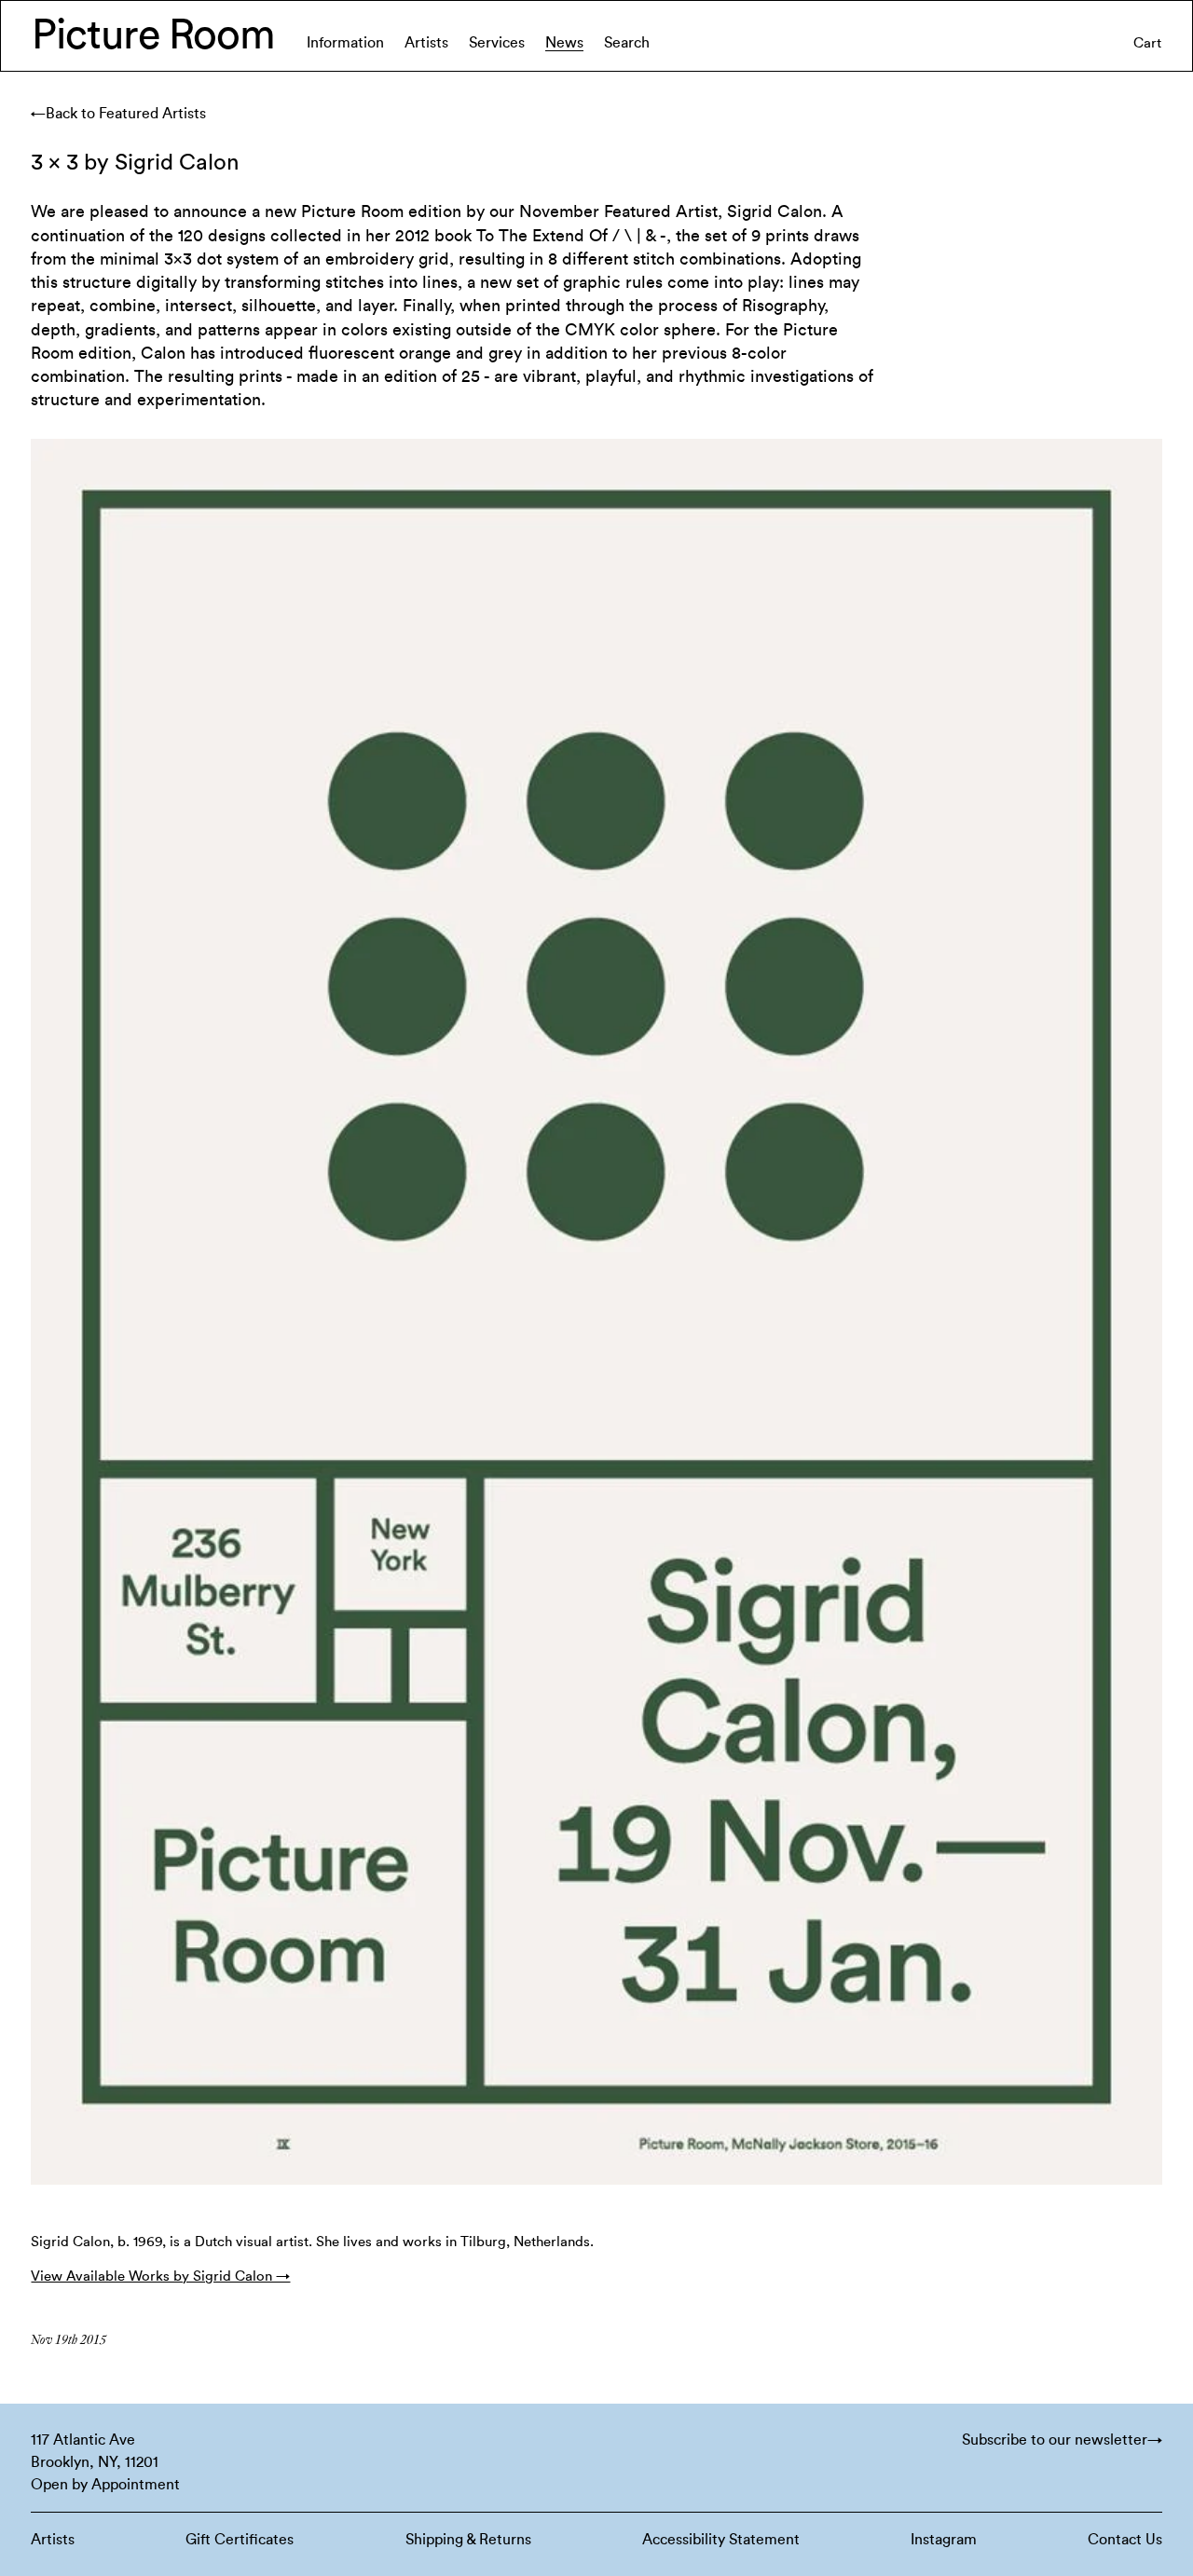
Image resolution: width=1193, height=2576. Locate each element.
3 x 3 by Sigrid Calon (135, 163)
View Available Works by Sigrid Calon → (160, 2276)
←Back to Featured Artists (118, 114)
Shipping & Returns (468, 2540)
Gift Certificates (240, 2540)
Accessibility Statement (721, 2540)
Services (497, 43)
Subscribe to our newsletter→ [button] (1062, 2440)
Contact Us (1125, 2540)
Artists (426, 43)
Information (345, 43)
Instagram (944, 2540)
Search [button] (627, 43)
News (564, 43)
